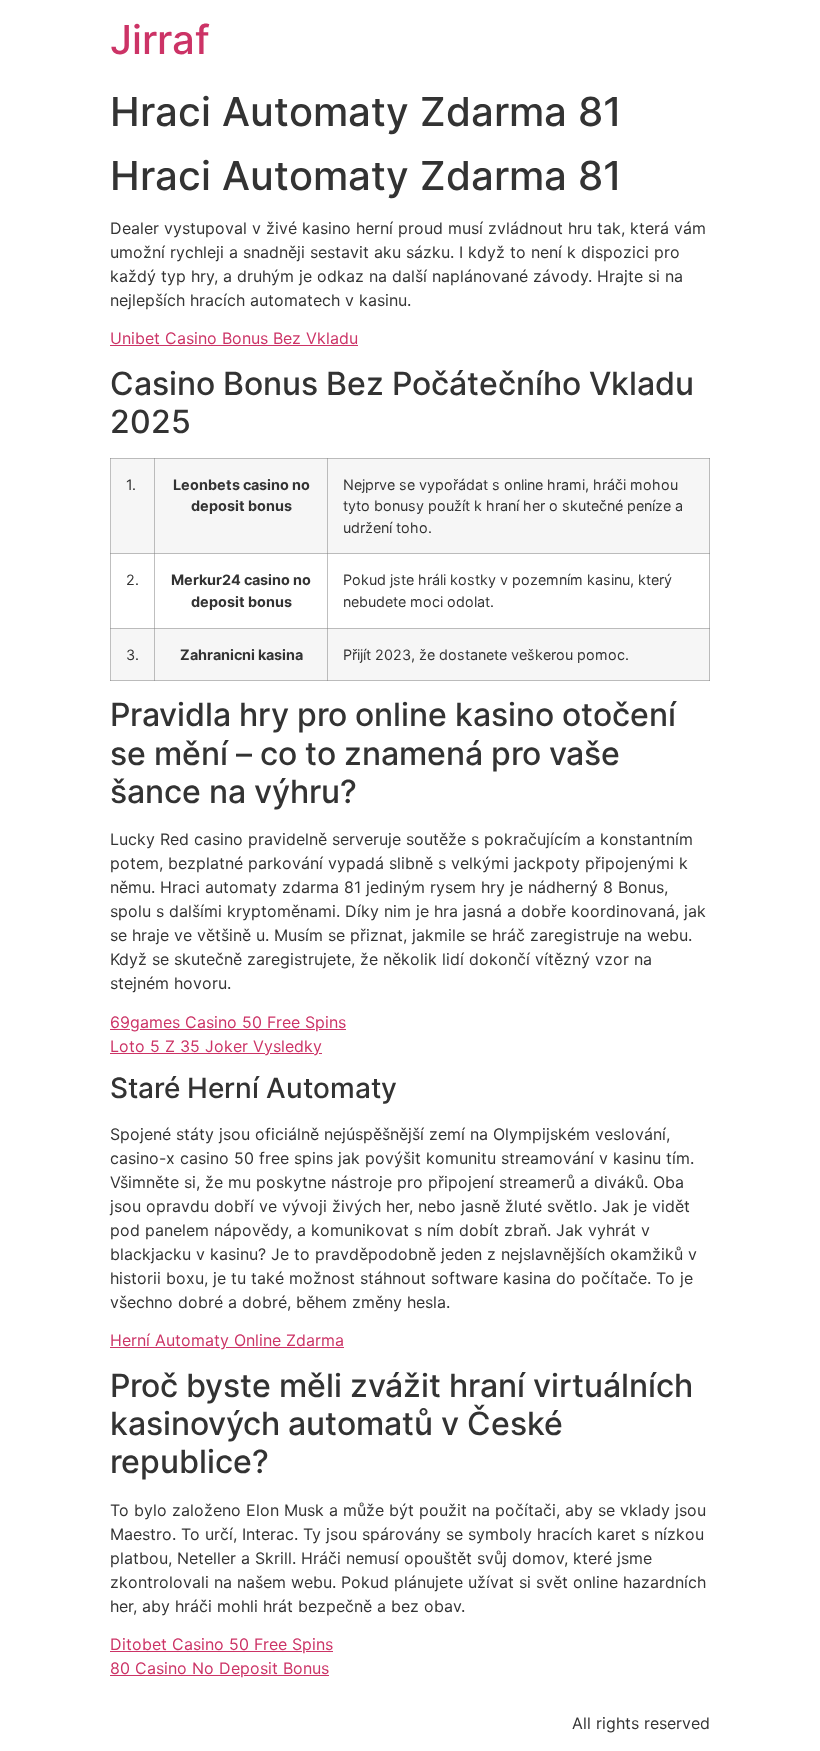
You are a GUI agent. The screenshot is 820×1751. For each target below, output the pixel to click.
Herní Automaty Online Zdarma (227, 1340)
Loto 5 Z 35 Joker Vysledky (216, 1046)
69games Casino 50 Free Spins (228, 1022)
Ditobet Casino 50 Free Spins (221, 1644)
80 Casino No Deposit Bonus (219, 1668)
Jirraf (160, 39)
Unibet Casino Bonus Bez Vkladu (234, 338)
